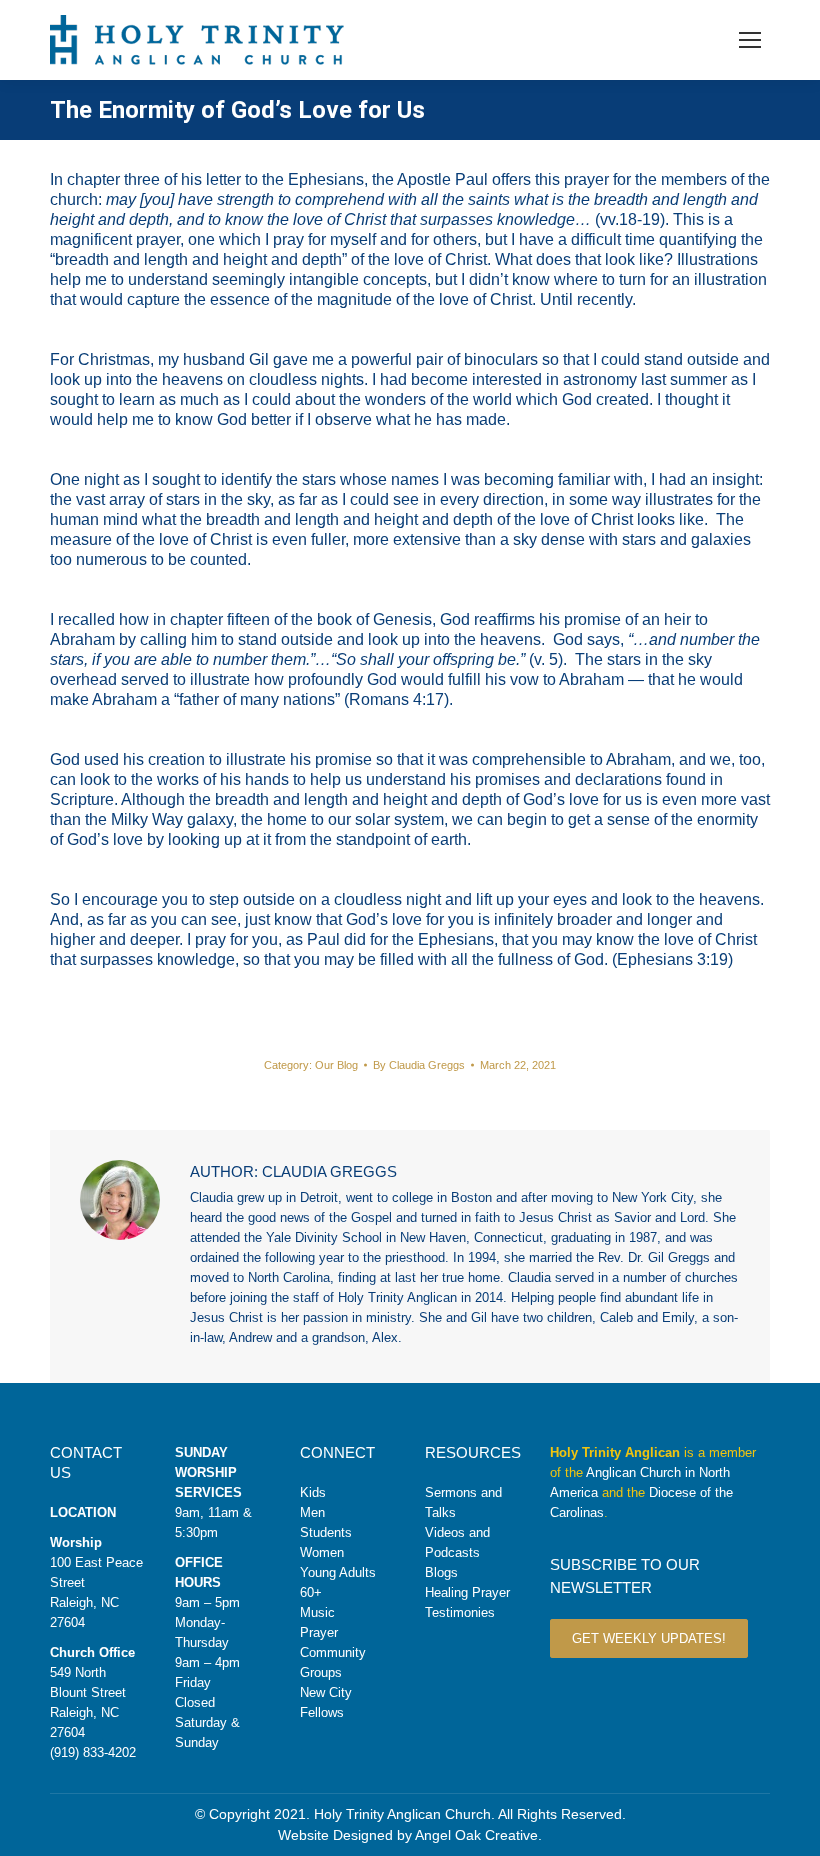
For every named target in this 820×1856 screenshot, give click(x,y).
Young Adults (338, 1572)
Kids (313, 1492)
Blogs (441, 1572)
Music (317, 1612)
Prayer (319, 1632)
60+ (311, 1592)
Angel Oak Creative (476, 1835)
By (419, 1065)
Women (322, 1552)
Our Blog (336, 1065)
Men (312, 1512)
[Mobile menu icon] (750, 40)
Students (326, 1532)
